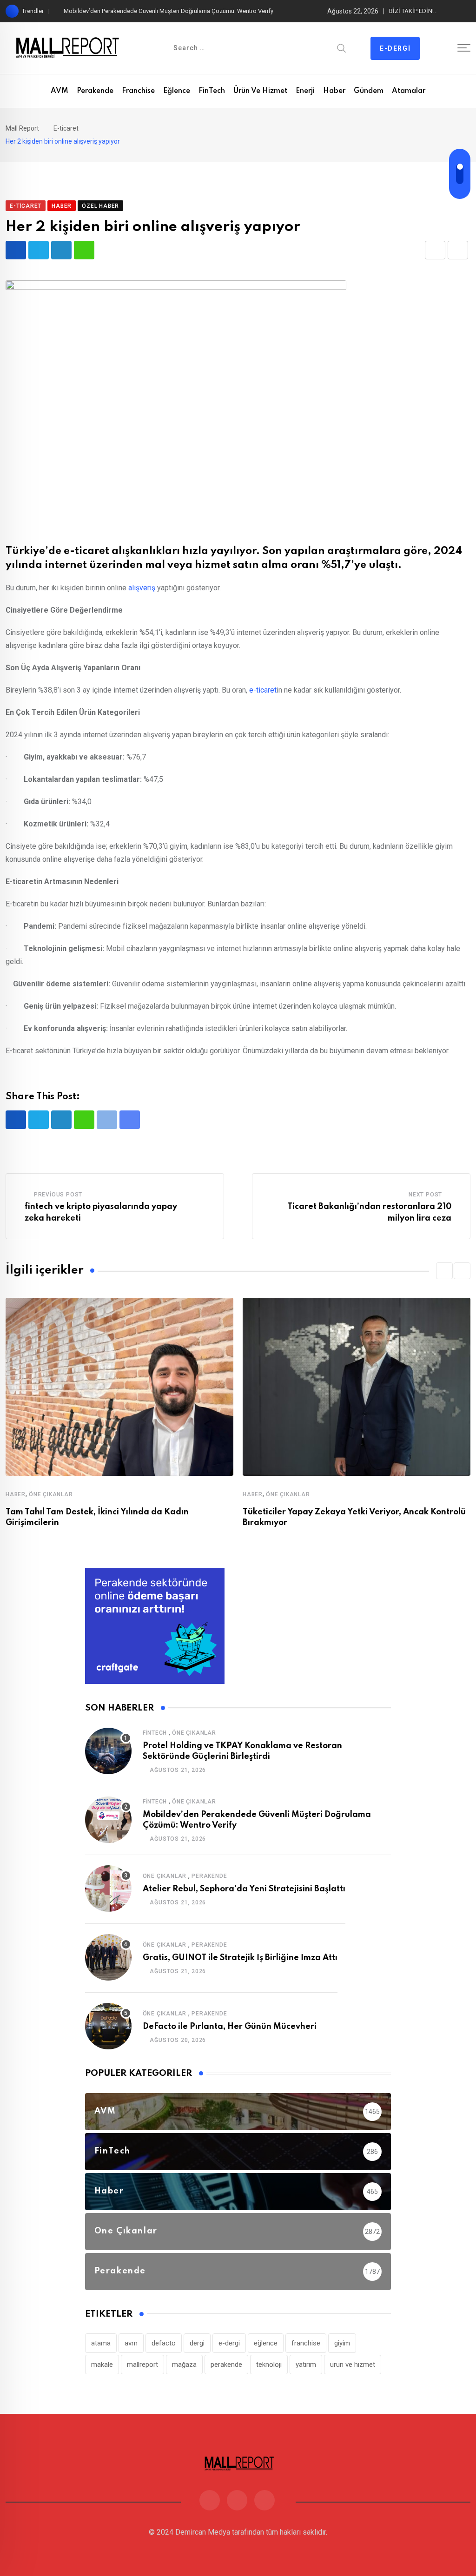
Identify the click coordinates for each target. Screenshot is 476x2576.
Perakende (95, 91)
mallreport (142, 2365)
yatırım (306, 2365)
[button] (444, 1271)
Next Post (425, 1195)
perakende (226, 2365)
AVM (59, 91)
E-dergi (395, 48)
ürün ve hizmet (353, 2365)
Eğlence (177, 91)
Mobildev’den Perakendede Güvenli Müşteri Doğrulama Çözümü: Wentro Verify (169, 11)
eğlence (266, 2343)
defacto (164, 2343)
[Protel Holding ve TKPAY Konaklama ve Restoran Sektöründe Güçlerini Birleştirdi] (108, 1751)
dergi (197, 2343)
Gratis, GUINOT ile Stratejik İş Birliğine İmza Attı (240, 1958)
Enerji (305, 91)
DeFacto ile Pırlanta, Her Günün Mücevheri (230, 2027)
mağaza (184, 2365)
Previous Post (58, 1195)
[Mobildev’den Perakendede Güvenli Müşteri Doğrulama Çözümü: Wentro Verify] (108, 1820)
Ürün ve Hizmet (260, 91)
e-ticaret (263, 690)
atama (101, 2343)
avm (131, 2343)
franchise (306, 2343)
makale (102, 2365)
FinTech (212, 91)
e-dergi (229, 2343)
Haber (334, 91)
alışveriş (142, 588)
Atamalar (409, 91)
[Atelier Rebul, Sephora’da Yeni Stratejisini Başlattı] (108, 1889)
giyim (342, 2343)
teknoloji (269, 2365)
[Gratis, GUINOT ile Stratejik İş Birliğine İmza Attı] (108, 1957)
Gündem (369, 91)
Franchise (138, 91)
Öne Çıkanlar (51, 1494)
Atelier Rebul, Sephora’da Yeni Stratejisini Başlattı (244, 1889)
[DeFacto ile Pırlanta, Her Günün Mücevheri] (108, 2026)
